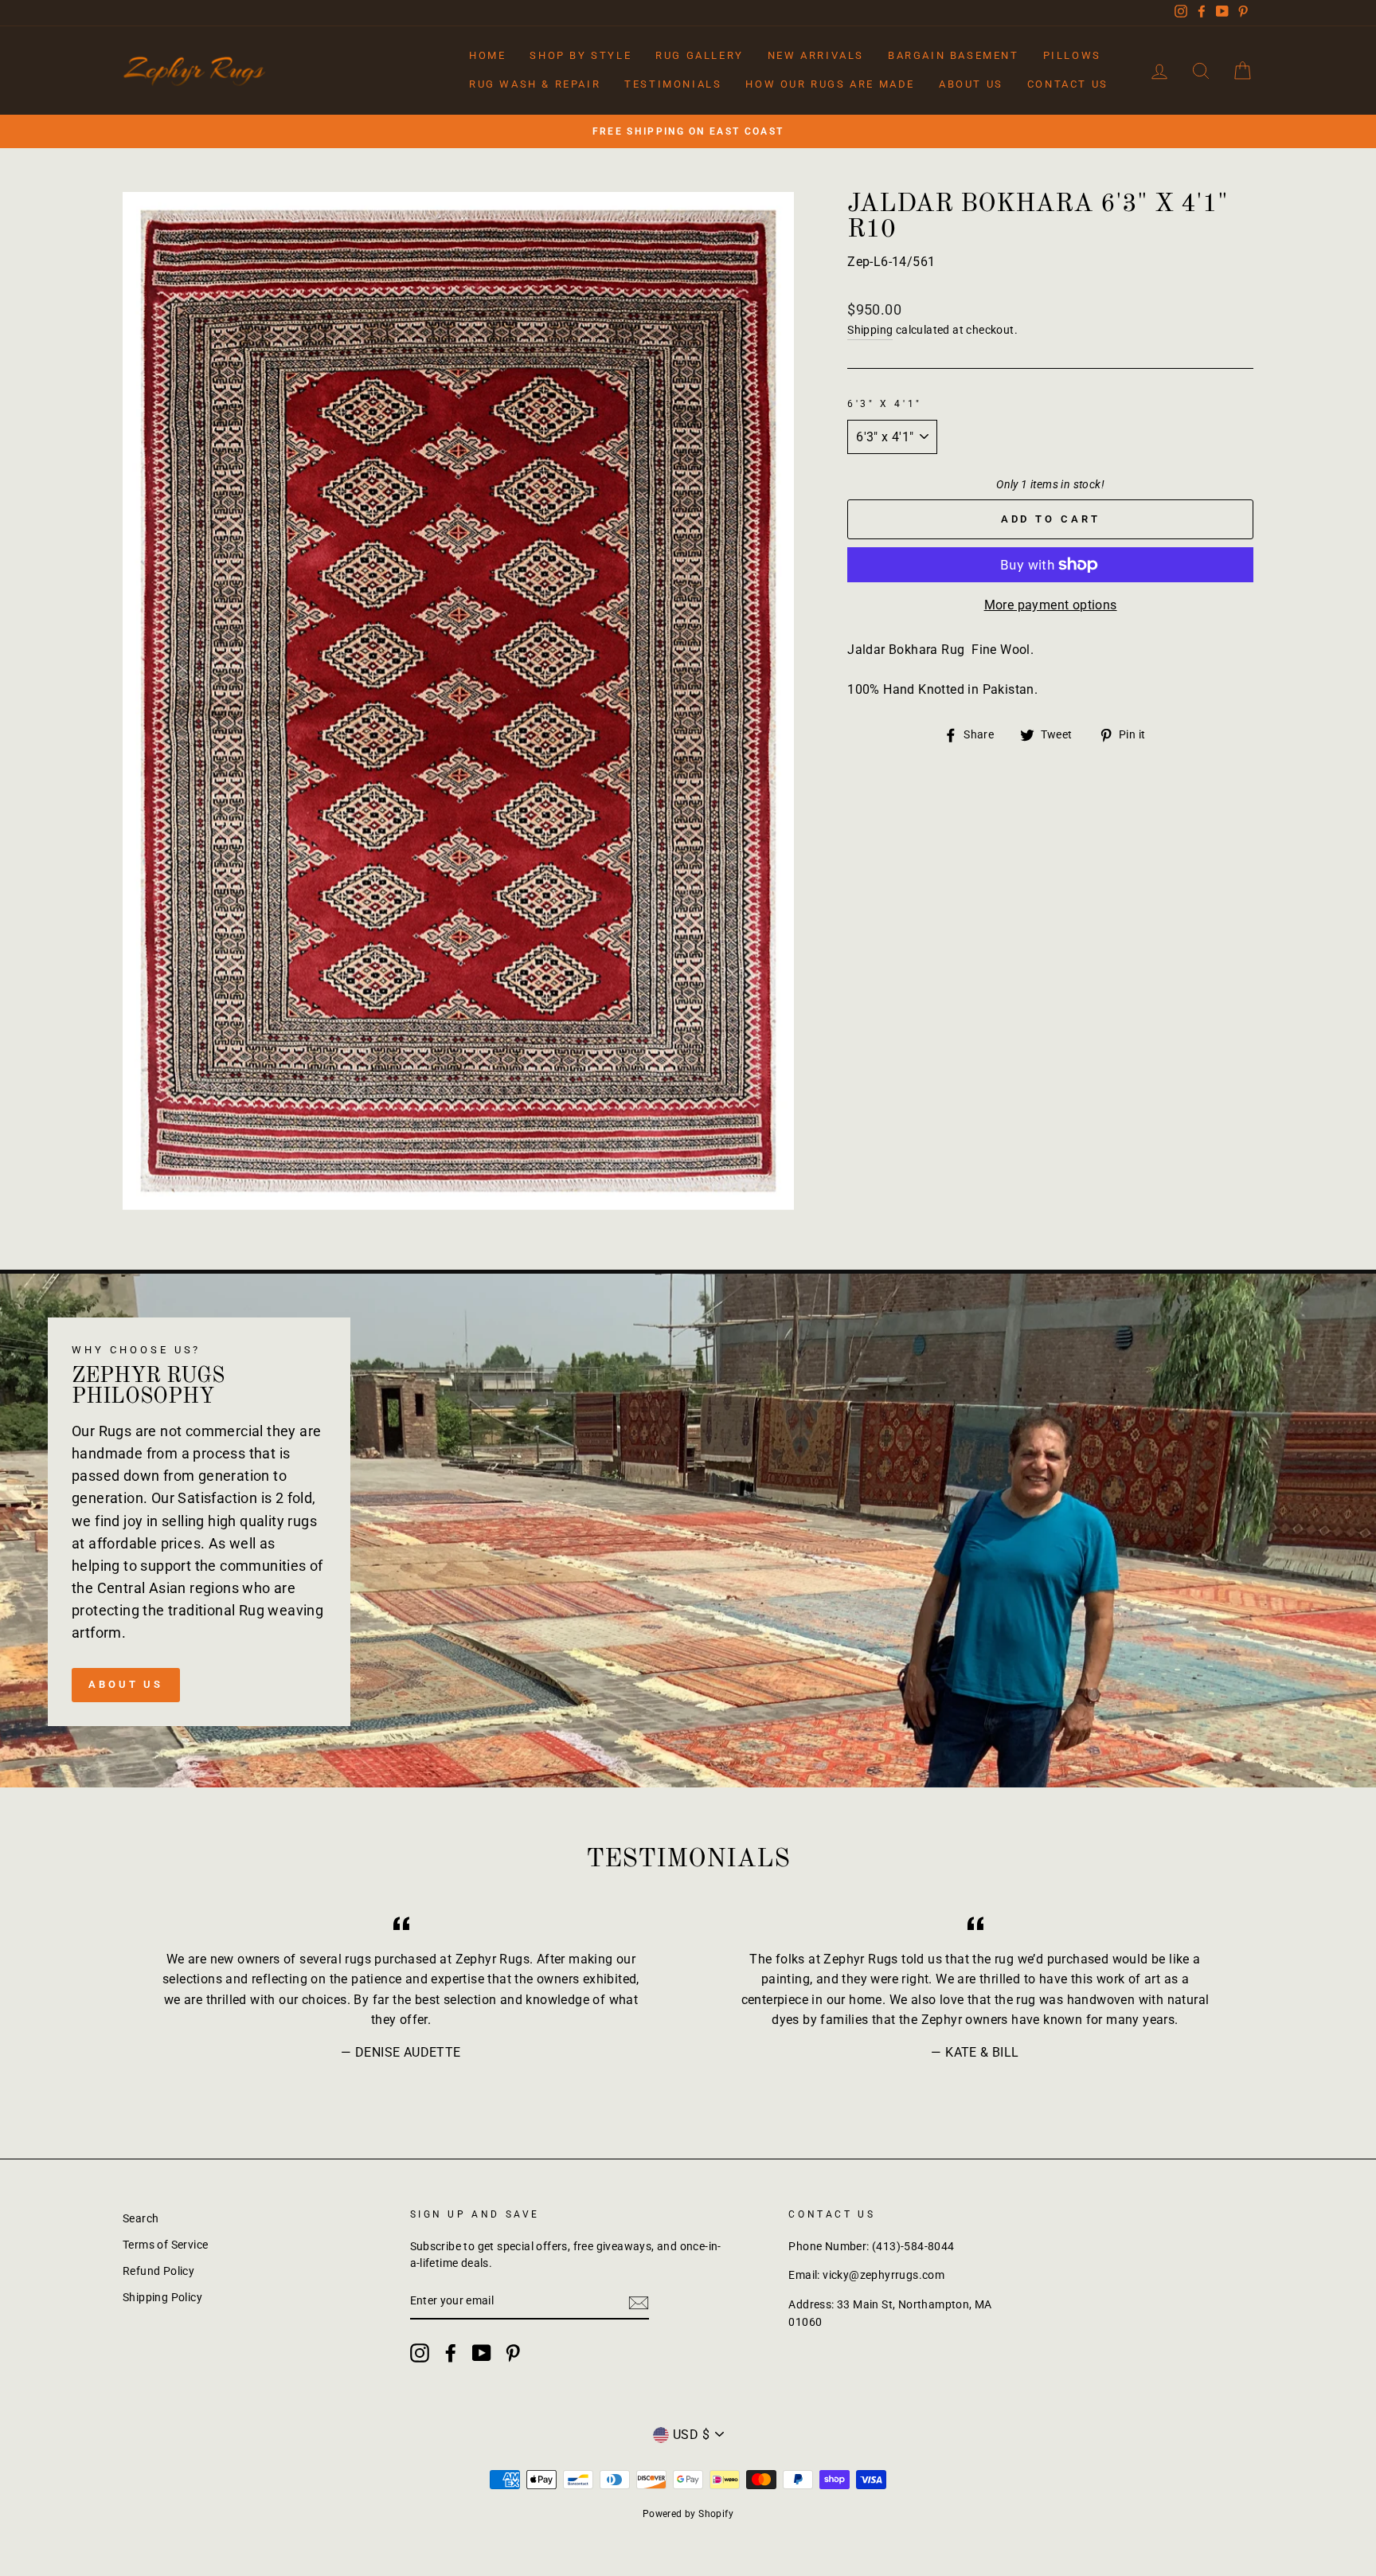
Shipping (870, 330)
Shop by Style (580, 55)
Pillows (1072, 55)
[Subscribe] (639, 2302)
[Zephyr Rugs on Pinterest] (513, 2353)
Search (141, 2218)
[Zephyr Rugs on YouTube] (482, 2353)
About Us (971, 84)
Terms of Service (165, 2245)
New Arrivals (816, 55)
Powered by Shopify (688, 2514)
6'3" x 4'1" (885, 404)
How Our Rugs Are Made (830, 84)
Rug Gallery (700, 55)
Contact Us (1068, 84)
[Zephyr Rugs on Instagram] (420, 2353)
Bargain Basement (954, 55)
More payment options (1051, 605)
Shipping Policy (162, 2297)
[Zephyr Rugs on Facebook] (451, 2353)
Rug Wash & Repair (535, 84)
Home (487, 55)
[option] (688, 131)
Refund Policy (158, 2271)
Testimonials (673, 84)
